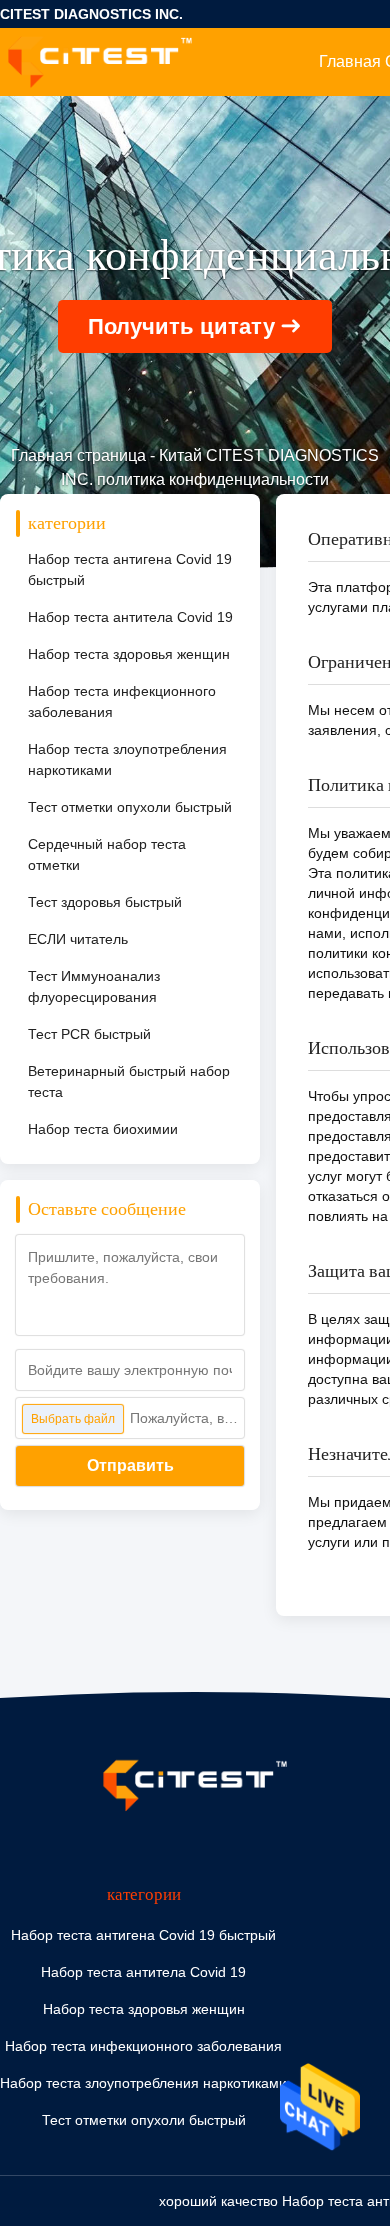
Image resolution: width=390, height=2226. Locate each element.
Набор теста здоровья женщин (129, 654)
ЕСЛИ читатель (78, 939)
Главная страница (78, 455)
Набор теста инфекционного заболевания (122, 701)
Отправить (130, 1465)
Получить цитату (181, 326)
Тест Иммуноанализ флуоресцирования (94, 986)
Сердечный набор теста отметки (107, 854)
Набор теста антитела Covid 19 (130, 617)
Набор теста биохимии (103, 1129)
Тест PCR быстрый (89, 1034)
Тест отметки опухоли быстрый (130, 807)
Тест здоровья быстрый (105, 902)
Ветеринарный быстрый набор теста (129, 1081)
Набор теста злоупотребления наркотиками (127, 759)
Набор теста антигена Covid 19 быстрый (130, 569)
